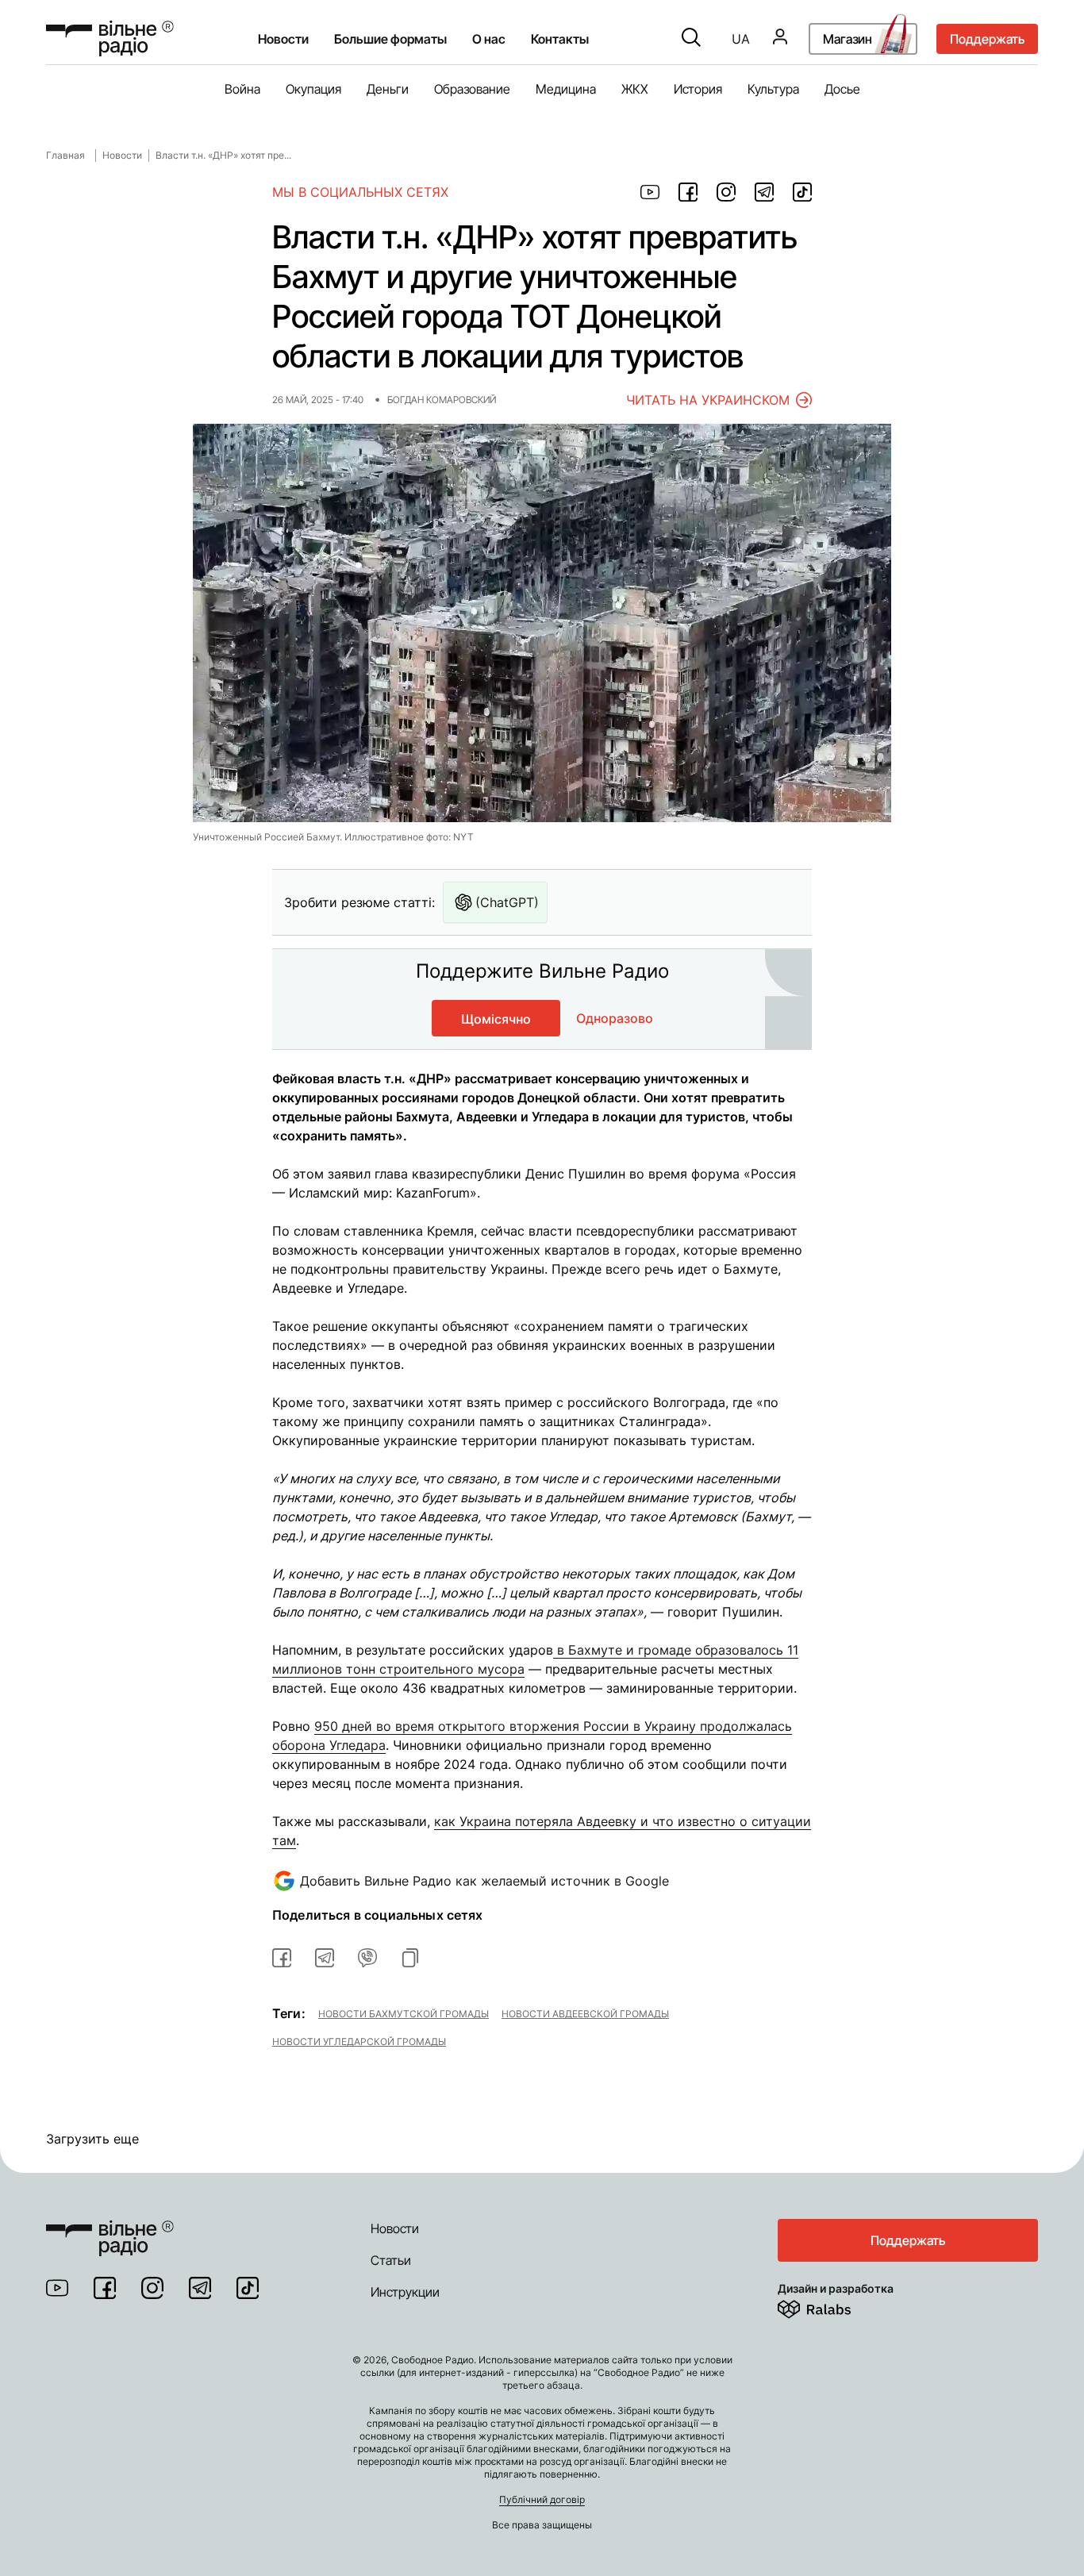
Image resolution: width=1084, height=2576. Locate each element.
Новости (283, 39)
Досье (842, 89)
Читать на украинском (708, 400)
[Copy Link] (410, 1958)
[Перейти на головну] (110, 2228)
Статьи (391, 2260)
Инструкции (405, 2292)
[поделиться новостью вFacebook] (282, 1958)
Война (242, 89)
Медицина (566, 89)
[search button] (691, 39)
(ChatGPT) (507, 902)
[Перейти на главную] (110, 38)
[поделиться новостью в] (650, 192)
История (698, 89)
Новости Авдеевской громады (585, 2013)
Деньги (388, 89)
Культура (773, 89)
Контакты (560, 39)
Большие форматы (390, 39)
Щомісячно (496, 1019)
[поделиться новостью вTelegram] (325, 1958)
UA (741, 39)
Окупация (313, 89)
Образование (472, 89)
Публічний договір (542, 2499)
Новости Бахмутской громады (404, 2013)
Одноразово (615, 1018)
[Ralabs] (834, 2306)
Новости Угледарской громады (359, 2041)
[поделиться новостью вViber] (367, 1958)
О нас (489, 39)
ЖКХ (635, 89)
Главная (65, 155)
